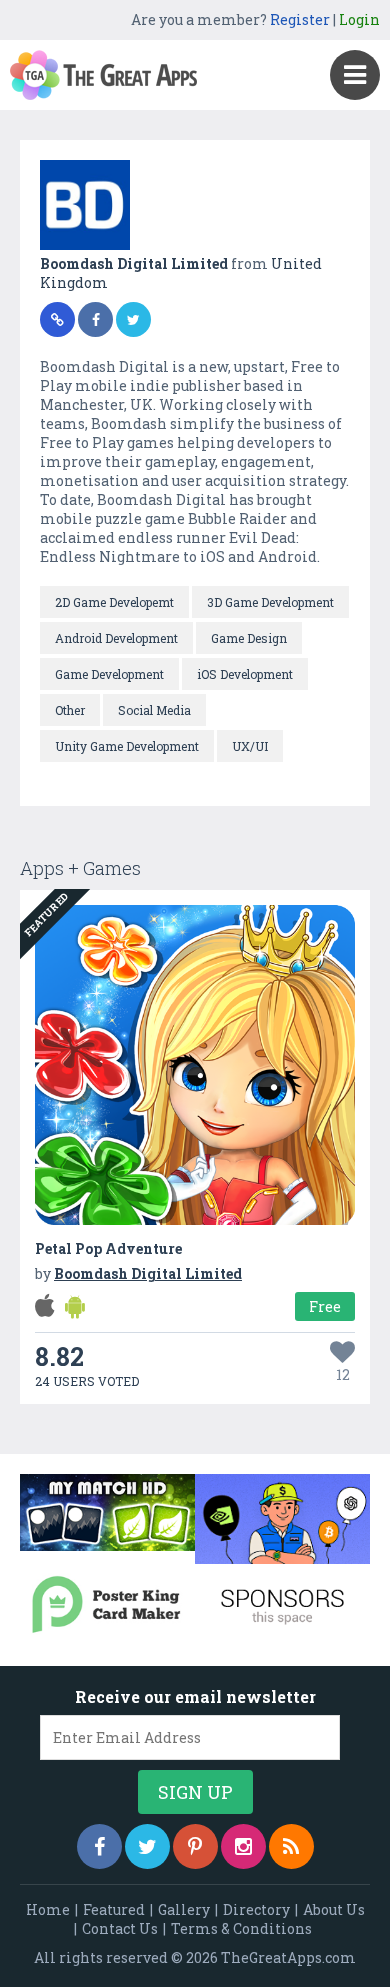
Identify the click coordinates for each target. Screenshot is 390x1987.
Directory (256, 1909)
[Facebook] (99, 1846)
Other (70, 710)
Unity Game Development (127, 746)
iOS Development (245, 674)
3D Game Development (270, 602)
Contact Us (120, 1928)
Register (300, 19)
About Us (334, 1909)
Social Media (154, 710)
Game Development (109, 674)
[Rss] (291, 1846)
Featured (114, 1909)
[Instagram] (243, 1846)
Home (48, 1909)
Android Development (116, 638)
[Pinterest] (195, 1846)
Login (359, 19)
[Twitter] (147, 1846)
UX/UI (250, 746)
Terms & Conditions (241, 1928)
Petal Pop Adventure (108, 1248)
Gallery (184, 1909)
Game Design (249, 638)
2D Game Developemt (114, 602)
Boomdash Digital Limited (135, 263)
